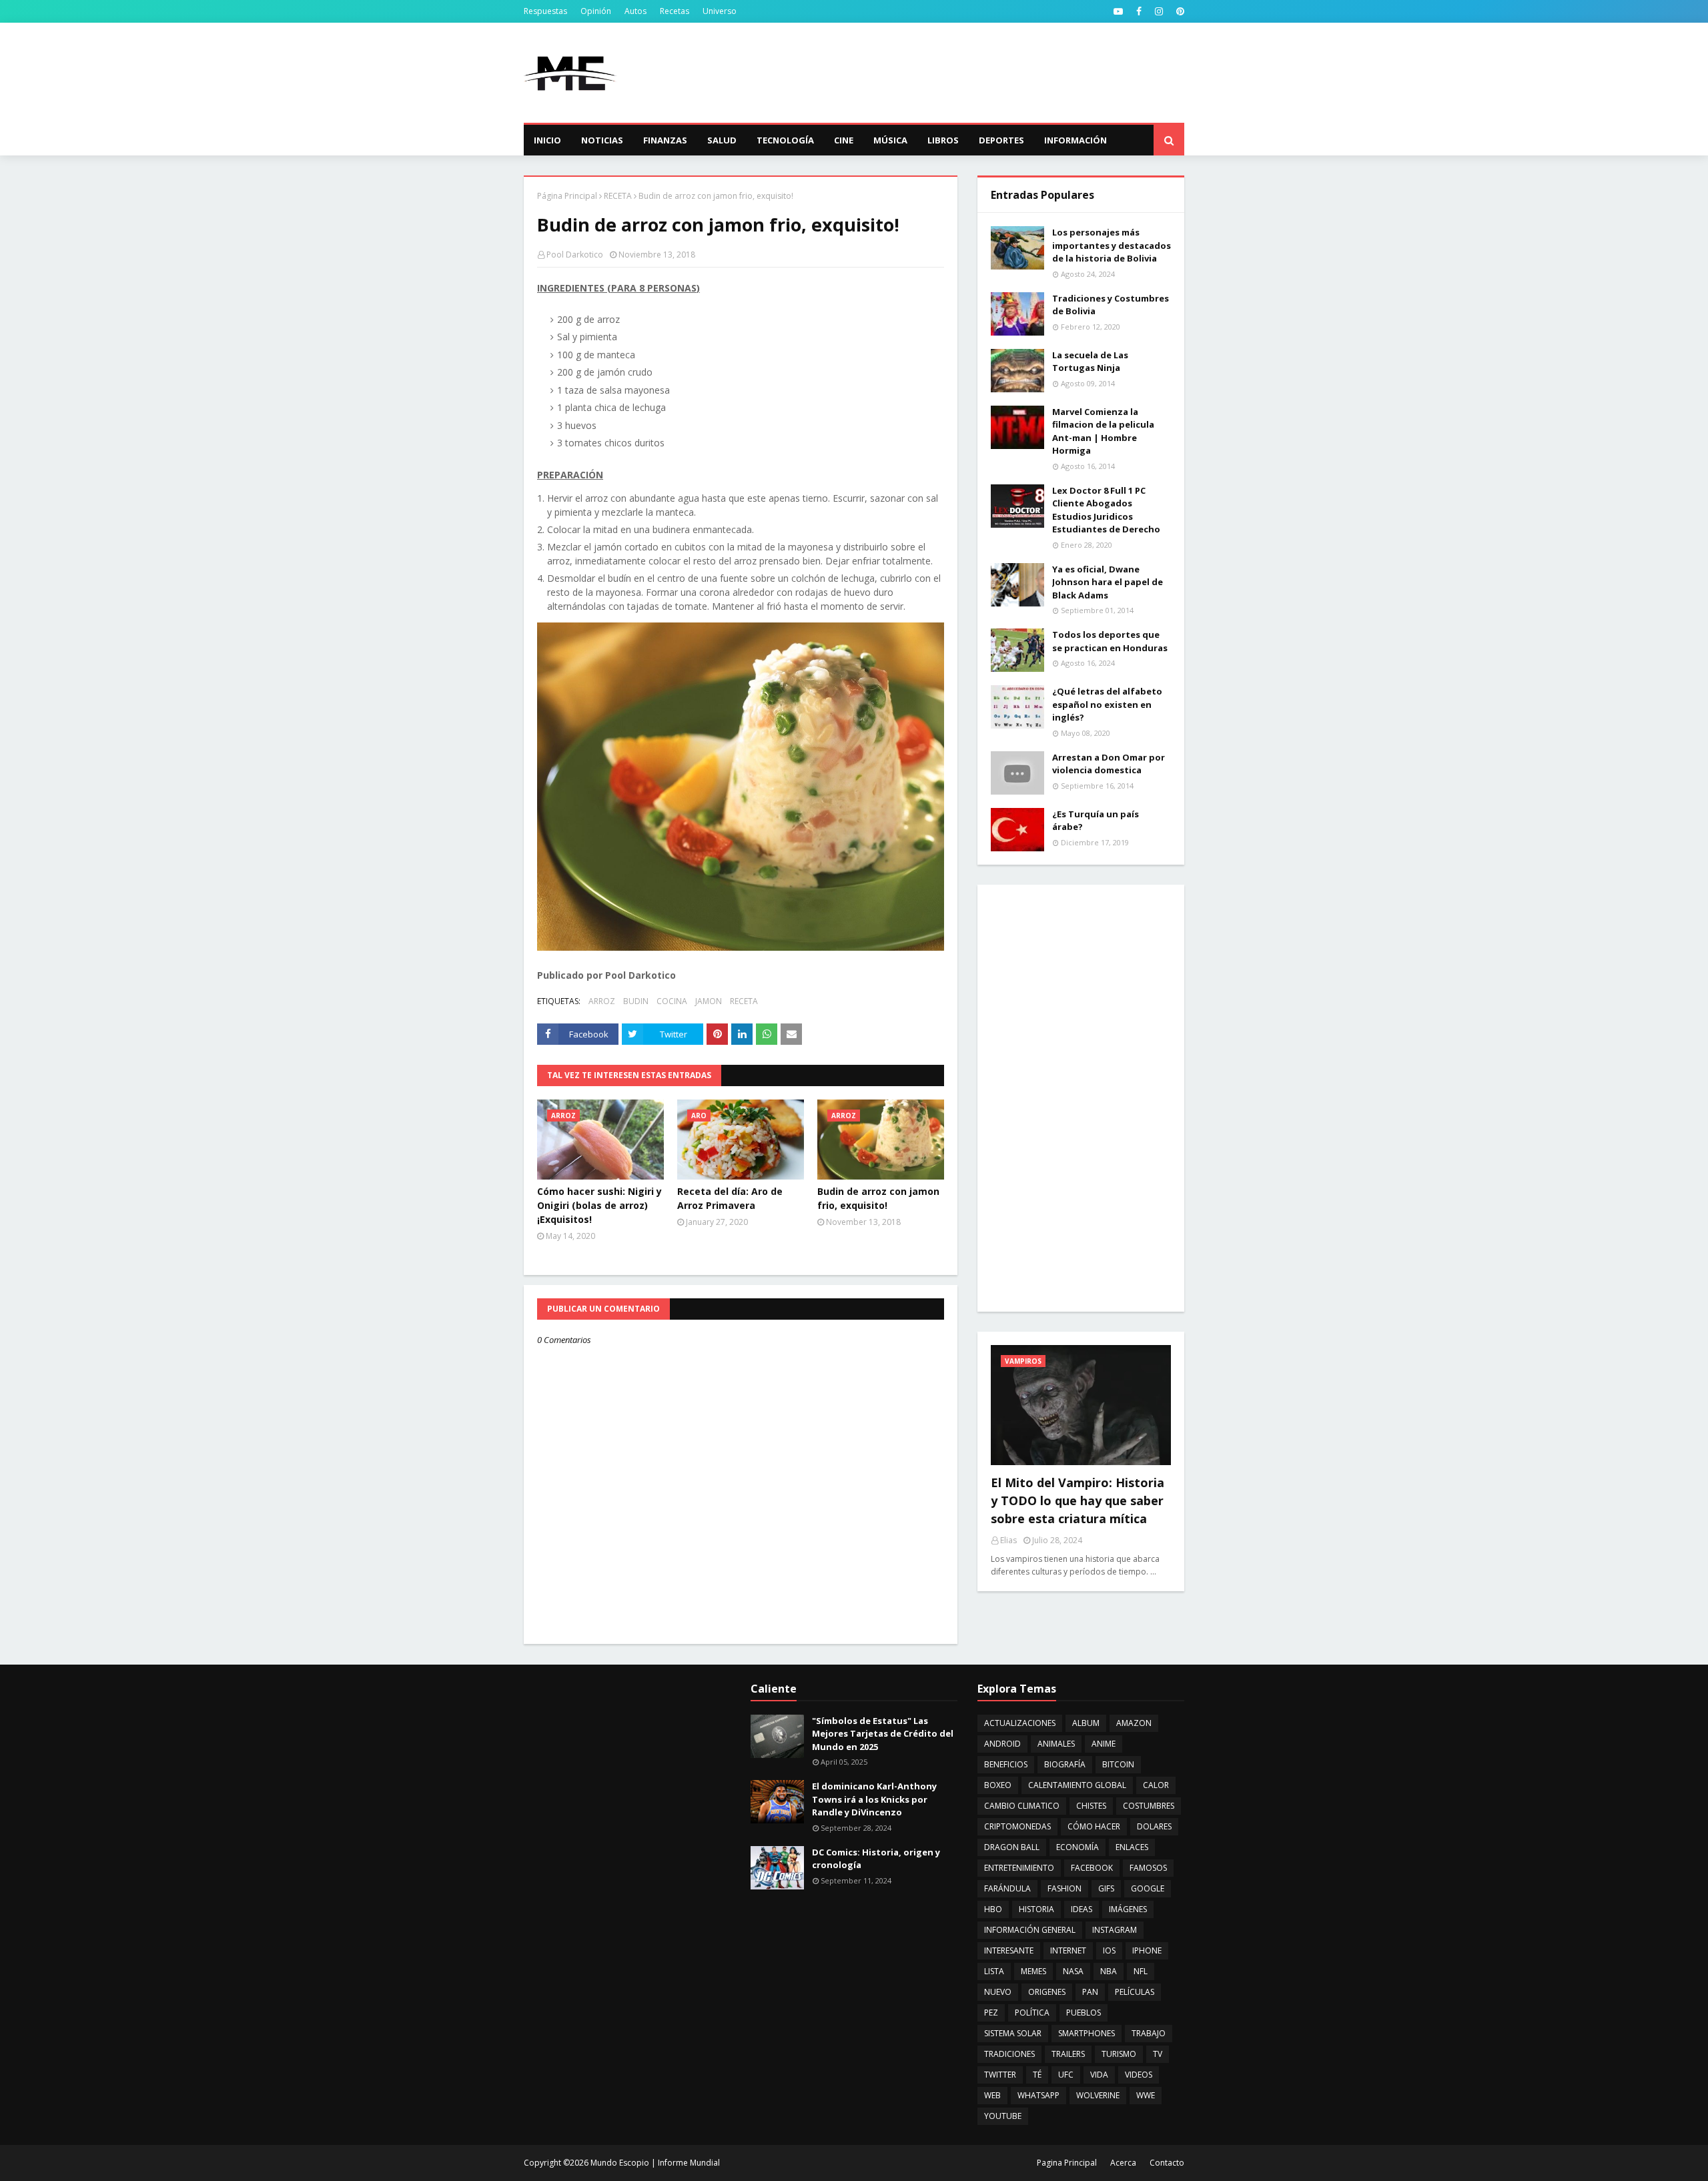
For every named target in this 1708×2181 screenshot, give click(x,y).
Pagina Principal (1067, 2163)
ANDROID (1002, 1744)
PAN (1090, 1992)
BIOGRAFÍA (1065, 1764)
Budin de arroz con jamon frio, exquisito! (878, 1198)
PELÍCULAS (1135, 1992)
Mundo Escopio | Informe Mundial (655, 2163)
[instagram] (1159, 11)
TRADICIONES (1009, 2054)
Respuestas (545, 11)
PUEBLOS (1084, 2013)
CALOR (1156, 1785)
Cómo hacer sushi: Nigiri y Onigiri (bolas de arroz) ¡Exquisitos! (599, 1205)
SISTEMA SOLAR (1013, 2033)
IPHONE (1147, 1950)
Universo (720, 11)
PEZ (991, 2013)
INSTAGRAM (1115, 1930)
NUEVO (998, 1992)
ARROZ (602, 1001)
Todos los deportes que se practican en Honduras (1110, 641)
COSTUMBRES (1149, 1806)
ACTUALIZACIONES (1020, 1723)
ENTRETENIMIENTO (1019, 1868)
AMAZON (1134, 1723)
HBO (993, 1909)
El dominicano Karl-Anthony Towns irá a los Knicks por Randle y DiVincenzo (874, 1799)
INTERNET (1068, 1950)
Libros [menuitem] (943, 140)
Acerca (1123, 2163)
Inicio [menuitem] (547, 140)
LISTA (994, 1971)
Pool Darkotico (575, 255)
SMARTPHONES (1087, 2033)
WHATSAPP (1038, 2095)
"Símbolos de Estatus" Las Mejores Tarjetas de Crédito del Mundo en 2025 (883, 1734)
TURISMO (1119, 2054)
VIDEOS (1139, 2075)
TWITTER (1000, 2075)
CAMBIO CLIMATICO (1022, 1806)
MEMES (1033, 1971)
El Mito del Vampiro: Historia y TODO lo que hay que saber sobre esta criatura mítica (1078, 1500)
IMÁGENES (1128, 1909)
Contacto (1167, 2163)
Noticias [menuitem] (602, 140)
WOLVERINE (1098, 2095)
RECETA (618, 196)
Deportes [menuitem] (1001, 140)
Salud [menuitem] (722, 140)
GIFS (1106, 1888)
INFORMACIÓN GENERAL (1030, 1930)
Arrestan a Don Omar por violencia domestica (1109, 764)
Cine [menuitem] (844, 140)
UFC (1066, 2075)
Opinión (596, 11)
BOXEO (998, 1785)
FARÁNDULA (1007, 1888)
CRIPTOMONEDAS (1017, 1826)
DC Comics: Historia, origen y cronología (876, 1859)
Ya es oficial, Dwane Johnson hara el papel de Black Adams (1108, 582)
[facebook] (1139, 11)
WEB (992, 2095)
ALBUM (1086, 1723)
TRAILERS (1068, 2054)
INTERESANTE (1009, 1950)
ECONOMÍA (1078, 1847)
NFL (1141, 1971)
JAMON (709, 1001)
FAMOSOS (1148, 1868)
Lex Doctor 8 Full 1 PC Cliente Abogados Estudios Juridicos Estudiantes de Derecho (1106, 510)
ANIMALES (1056, 1744)
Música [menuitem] (890, 140)
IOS (1109, 1950)
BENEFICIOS (1006, 1764)
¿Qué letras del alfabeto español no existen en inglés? (1107, 704)
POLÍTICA (1032, 2013)
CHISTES (1091, 1806)
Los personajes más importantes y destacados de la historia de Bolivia (1112, 245)
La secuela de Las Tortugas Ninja (1090, 362)
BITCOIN (1118, 1764)
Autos (635, 11)
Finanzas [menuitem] (665, 140)
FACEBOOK (1092, 1868)
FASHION (1064, 1888)
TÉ (1037, 2075)
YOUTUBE (1003, 2116)
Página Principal (567, 196)
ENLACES (1132, 1847)
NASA (1073, 1971)
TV (1158, 2054)
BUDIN (636, 1001)
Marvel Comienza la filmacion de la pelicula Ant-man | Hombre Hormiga (1103, 431)
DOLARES (1154, 1826)
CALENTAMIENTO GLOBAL (1077, 1785)
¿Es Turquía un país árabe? (1096, 821)
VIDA (1099, 2075)
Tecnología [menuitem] (785, 140)
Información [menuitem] (1076, 140)
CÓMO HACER (1094, 1826)
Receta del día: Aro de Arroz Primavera (730, 1198)
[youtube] (1118, 11)
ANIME (1104, 1744)
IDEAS (1082, 1909)
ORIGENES (1047, 1992)
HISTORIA (1036, 1909)
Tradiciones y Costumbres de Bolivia (1111, 305)
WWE (1146, 2095)
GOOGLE (1148, 1888)
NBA (1109, 1971)
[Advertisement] (941, 73)
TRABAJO (1149, 2033)
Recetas (675, 11)
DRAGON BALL (1012, 1847)
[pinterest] (1179, 11)
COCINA (672, 1001)
